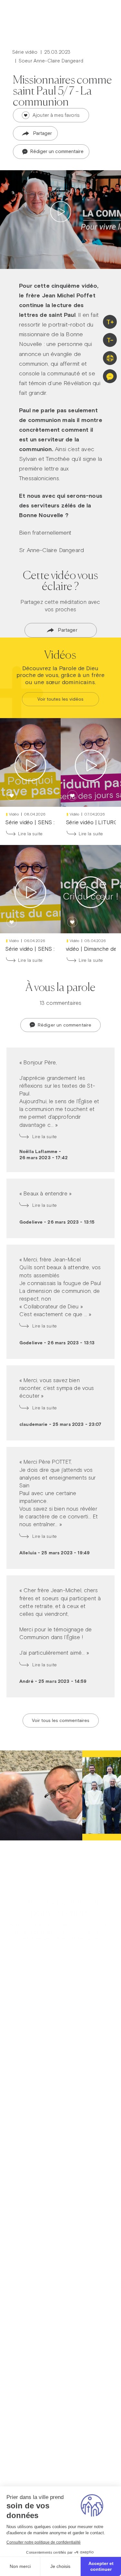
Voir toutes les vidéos (60, 699)
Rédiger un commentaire (56, 151)
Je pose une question (61, 1900)
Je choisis (60, 2566)
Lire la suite (30, 834)
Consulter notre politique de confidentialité (44, 2542)
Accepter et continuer (101, 2566)
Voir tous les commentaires (61, 1720)
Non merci (20, 2566)
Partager (43, 133)
